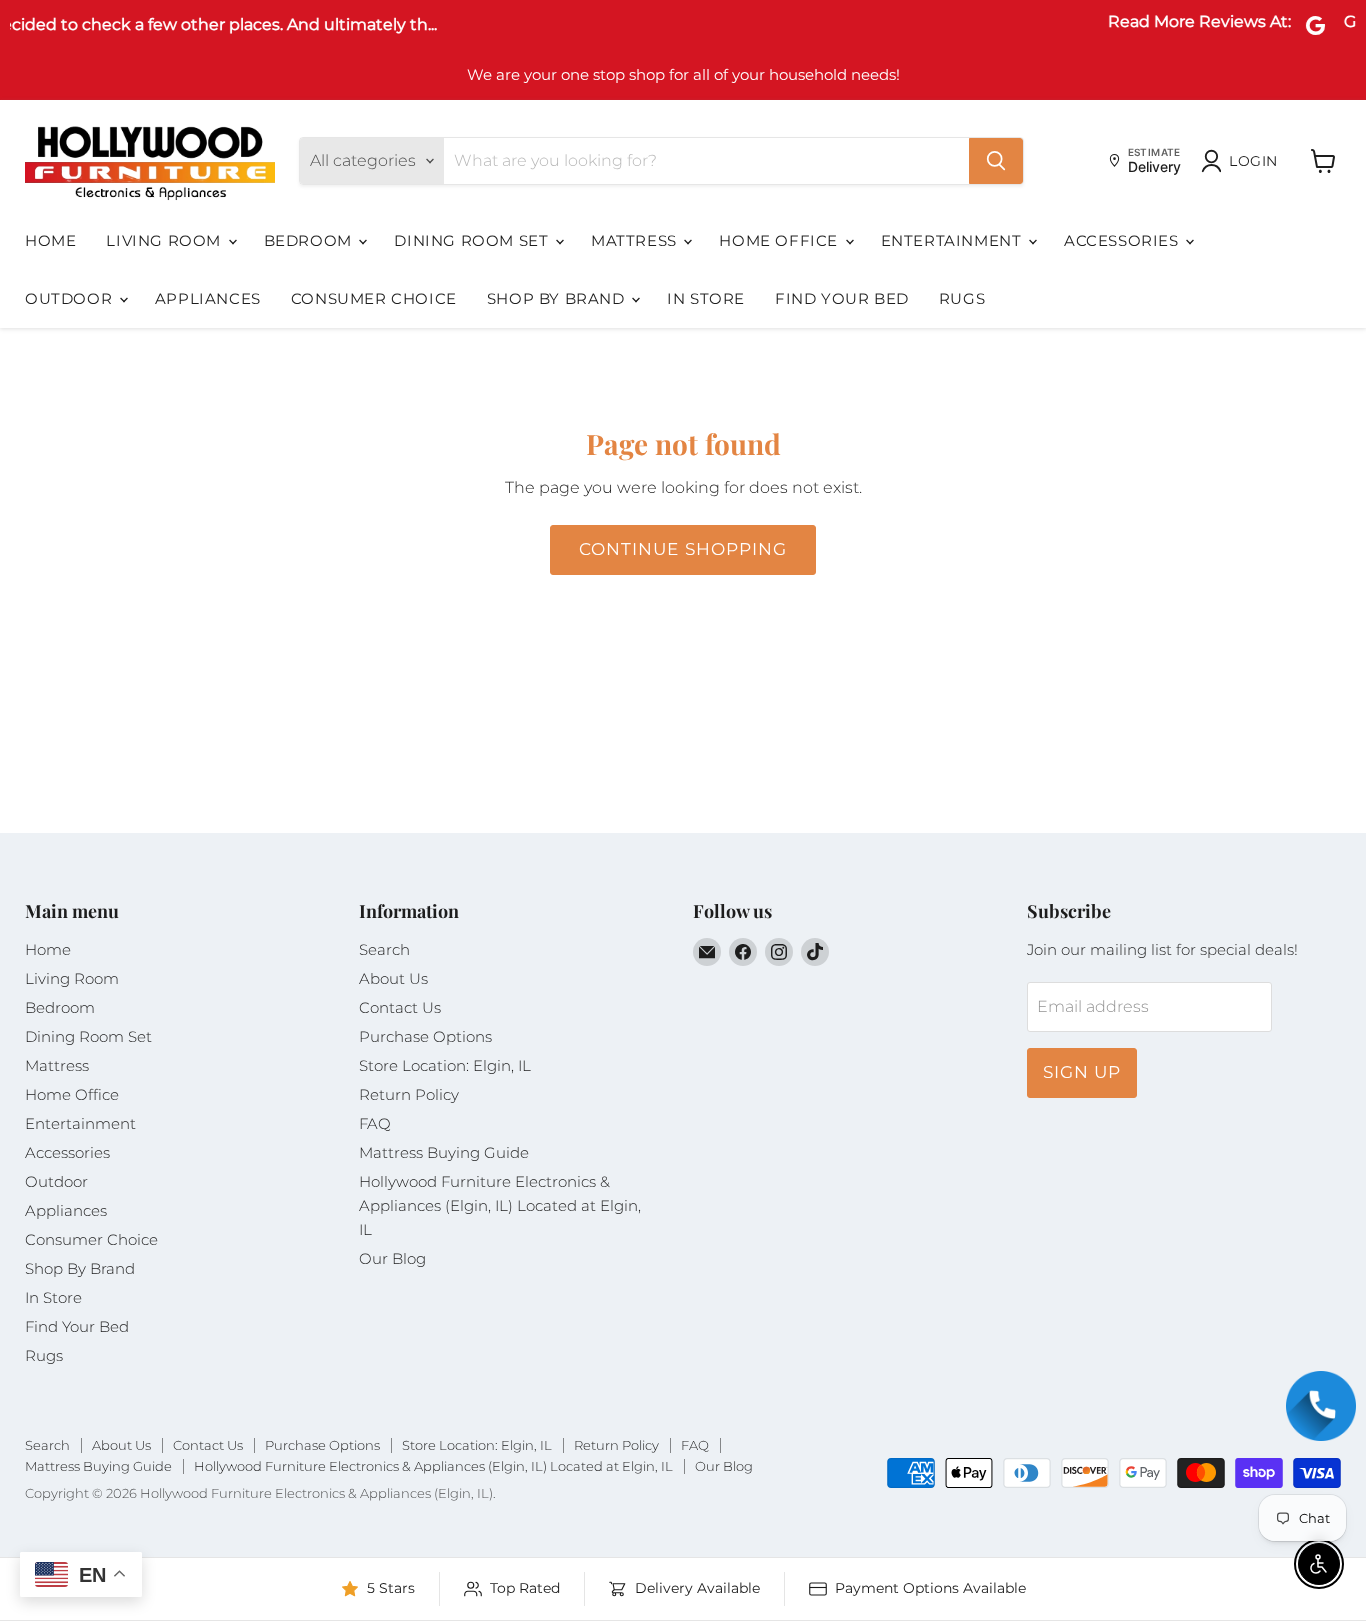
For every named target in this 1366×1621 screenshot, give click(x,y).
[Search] (996, 161)
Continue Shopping (682, 549)
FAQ (375, 1123)
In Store (706, 298)
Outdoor (71, 298)
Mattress (636, 240)
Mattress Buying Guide (444, 1152)
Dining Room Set (473, 240)
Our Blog (392, 1258)
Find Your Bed (842, 298)
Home (50, 240)
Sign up (1082, 1072)
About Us (393, 978)
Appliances (208, 298)
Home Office (780, 240)
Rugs (962, 298)
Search (384, 949)
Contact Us (400, 1007)
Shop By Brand (558, 298)
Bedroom (310, 240)
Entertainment (953, 240)
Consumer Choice (374, 298)
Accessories (1123, 240)
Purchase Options (425, 1036)
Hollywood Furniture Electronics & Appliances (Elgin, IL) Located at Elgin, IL (500, 1205)
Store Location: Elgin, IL (445, 1065)
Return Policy (409, 1094)
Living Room (165, 240)
